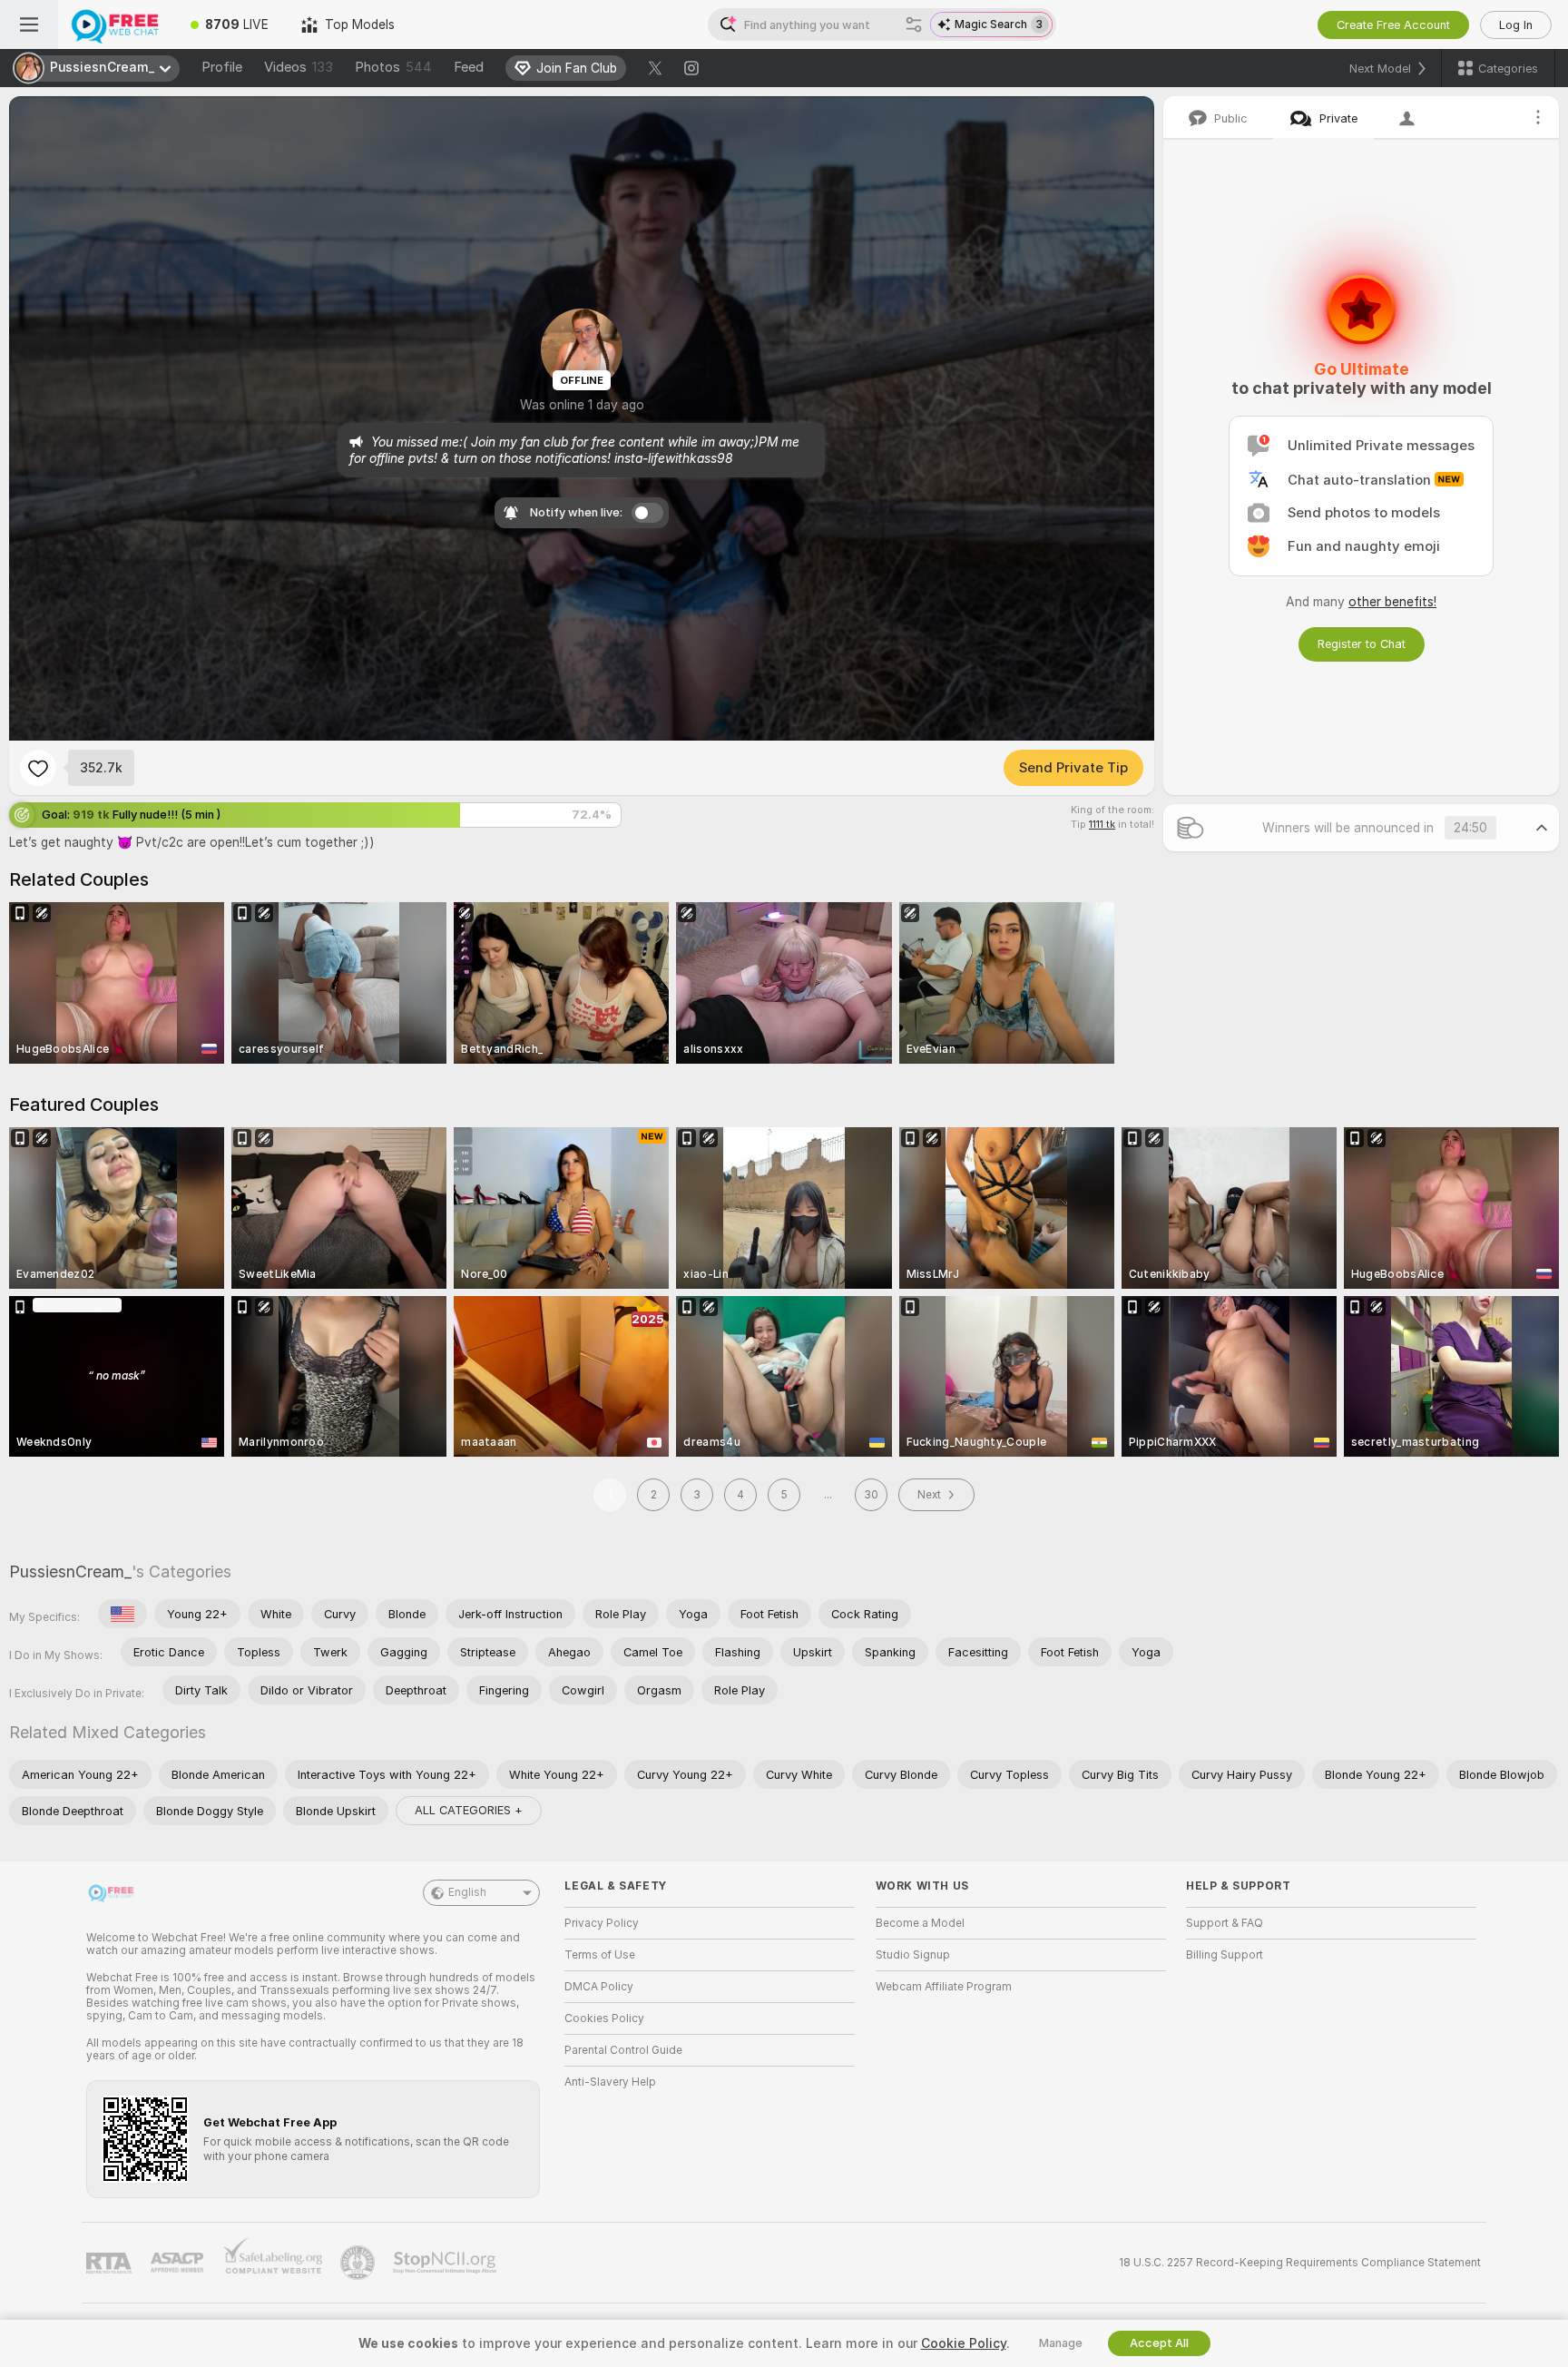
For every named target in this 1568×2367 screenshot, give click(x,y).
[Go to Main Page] (116, 25)
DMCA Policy (599, 1987)
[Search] (914, 25)
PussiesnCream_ (70, 1571)
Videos (299, 67)
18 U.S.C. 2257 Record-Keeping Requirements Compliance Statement (1300, 2263)
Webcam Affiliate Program (944, 1987)
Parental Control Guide (623, 2050)
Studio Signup (913, 1955)
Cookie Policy (964, 2343)
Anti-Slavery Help (610, 2082)
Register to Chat (1362, 644)
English (467, 1892)
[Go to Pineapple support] (359, 2263)
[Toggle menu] (29, 25)
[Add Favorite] (38, 768)
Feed (469, 67)
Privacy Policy (602, 1923)
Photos (393, 67)
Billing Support (1225, 1955)
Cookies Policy (604, 2018)
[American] (122, 1614)
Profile (222, 67)
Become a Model (920, 1923)
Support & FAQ (1225, 1923)
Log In (1516, 25)
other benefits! (1392, 602)
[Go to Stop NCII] (446, 2263)
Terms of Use (600, 1955)
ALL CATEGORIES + (469, 1810)
